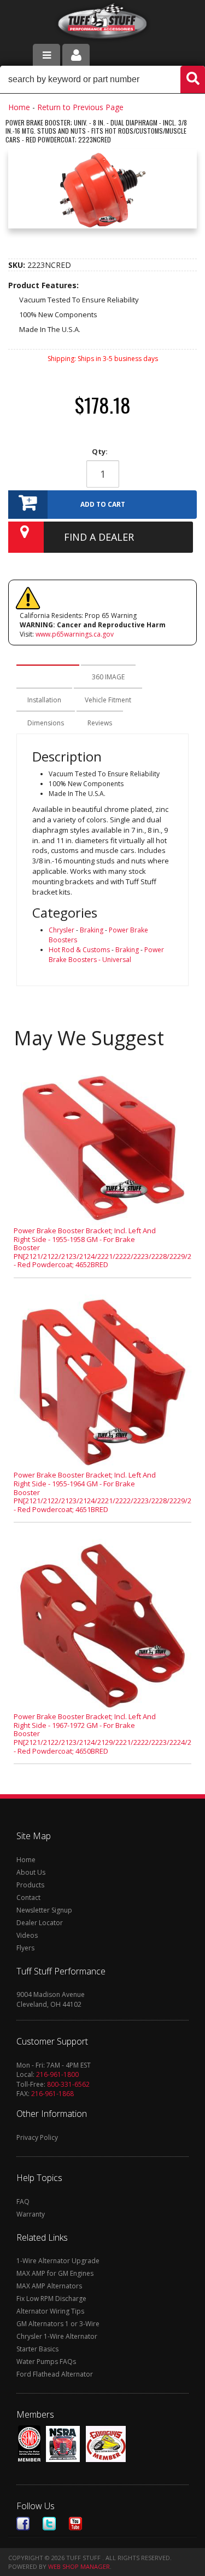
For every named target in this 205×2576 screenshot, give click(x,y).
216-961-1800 (57, 2074)
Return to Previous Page (80, 107)
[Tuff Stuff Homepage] (102, 23)
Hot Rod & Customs (79, 950)
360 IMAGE (108, 677)
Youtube (75, 2524)
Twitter (49, 2524)
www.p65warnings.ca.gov (75, 634)
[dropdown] (46, 55)
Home (19, 107)
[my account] (76, 55)
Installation (44, 700)
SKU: (18, 265)
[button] (102, 79)
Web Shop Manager (79, 2566)
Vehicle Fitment (108, 700)
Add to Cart (103, 504)
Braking (92, 930)
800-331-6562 (68, 2084)
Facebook (23, 2524)
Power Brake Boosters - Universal (106, 955)
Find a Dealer (99, 537)
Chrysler (61, 930)
